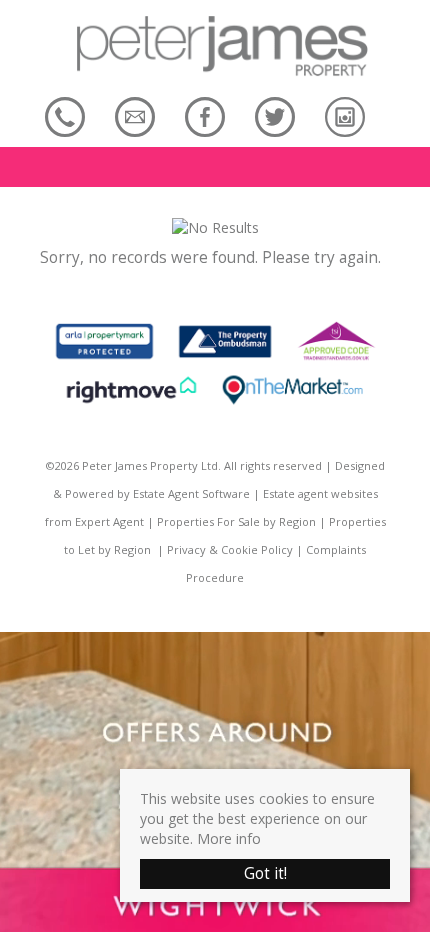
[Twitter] (275, 116)
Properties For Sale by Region (236, 521)
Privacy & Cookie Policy (230, 549)
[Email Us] (135, 116)
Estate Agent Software (191, 493)
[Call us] (65, 116)
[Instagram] (345, 116)
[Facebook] (205, 116)
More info (229, 838)
